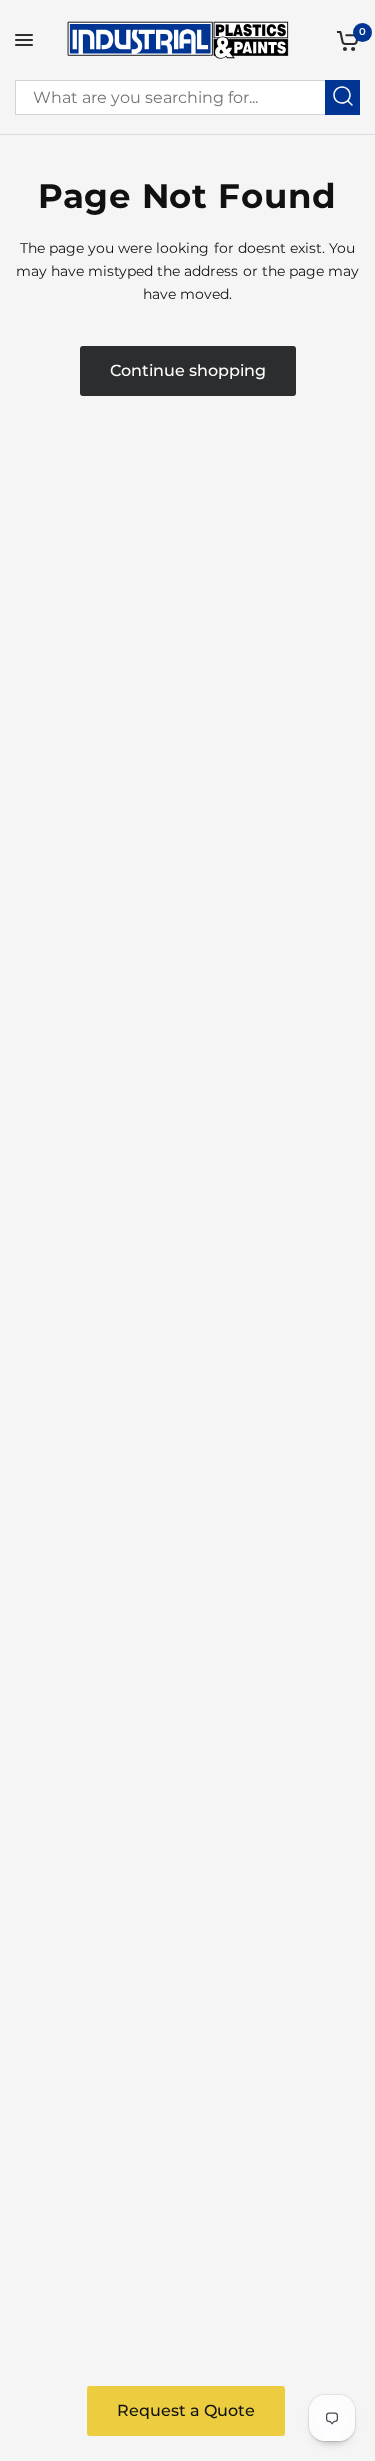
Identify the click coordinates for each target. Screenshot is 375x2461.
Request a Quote (186, 2410)
